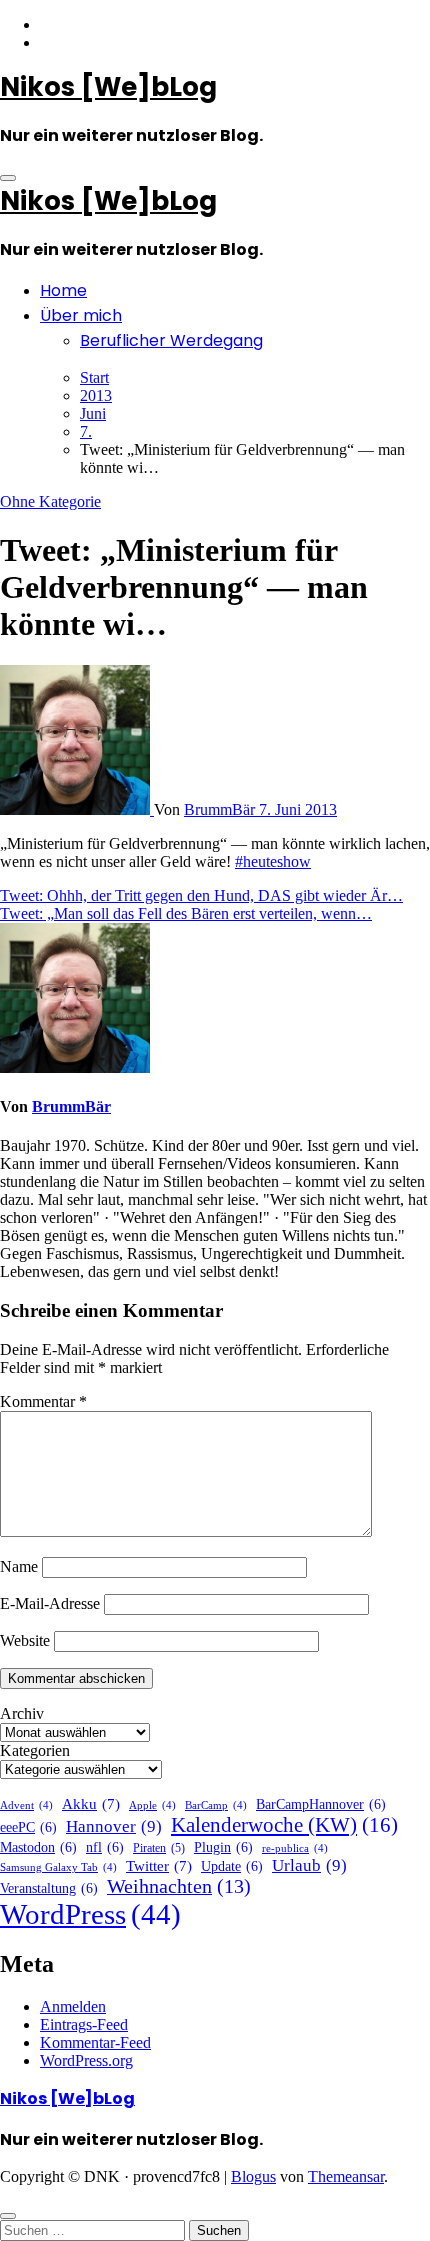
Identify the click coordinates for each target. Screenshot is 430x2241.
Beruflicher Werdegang (171, 340)
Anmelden (73, 2006)
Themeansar (346, 2176)
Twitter (159, 1866)
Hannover (114, 1826)
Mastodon (38, 1847)
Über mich (81, 315)
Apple (152, 1805)
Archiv (22, 1713)
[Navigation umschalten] (8, 178)
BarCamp (216, 1805)
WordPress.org (86, 2060)
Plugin (223, 1847)
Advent (26, 1805)
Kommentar (43, 1401)
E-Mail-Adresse (50, 1603)
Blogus (253, 2176)
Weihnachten (179, 1886)
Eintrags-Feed (84, 2024)
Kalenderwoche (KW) (284, 1825)
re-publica (295, 1848)
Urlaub (309, 1865)
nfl (105, 1847)
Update (232, 1866)
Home (63, 290)
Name (19, 1566)
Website (25, 1640)
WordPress (90, 1914)
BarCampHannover (321, 1804)
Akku (91, 1804)
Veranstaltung (49, 1888)
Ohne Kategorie (50, 501)
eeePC (28, 1827)
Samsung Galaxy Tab (58, 1867)
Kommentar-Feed (95, 2042)
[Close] (8, 2216)
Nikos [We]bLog (108, 87)
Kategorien (35, 1750)
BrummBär (221, 809)
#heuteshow (273, 861)
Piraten (159, 1848)
